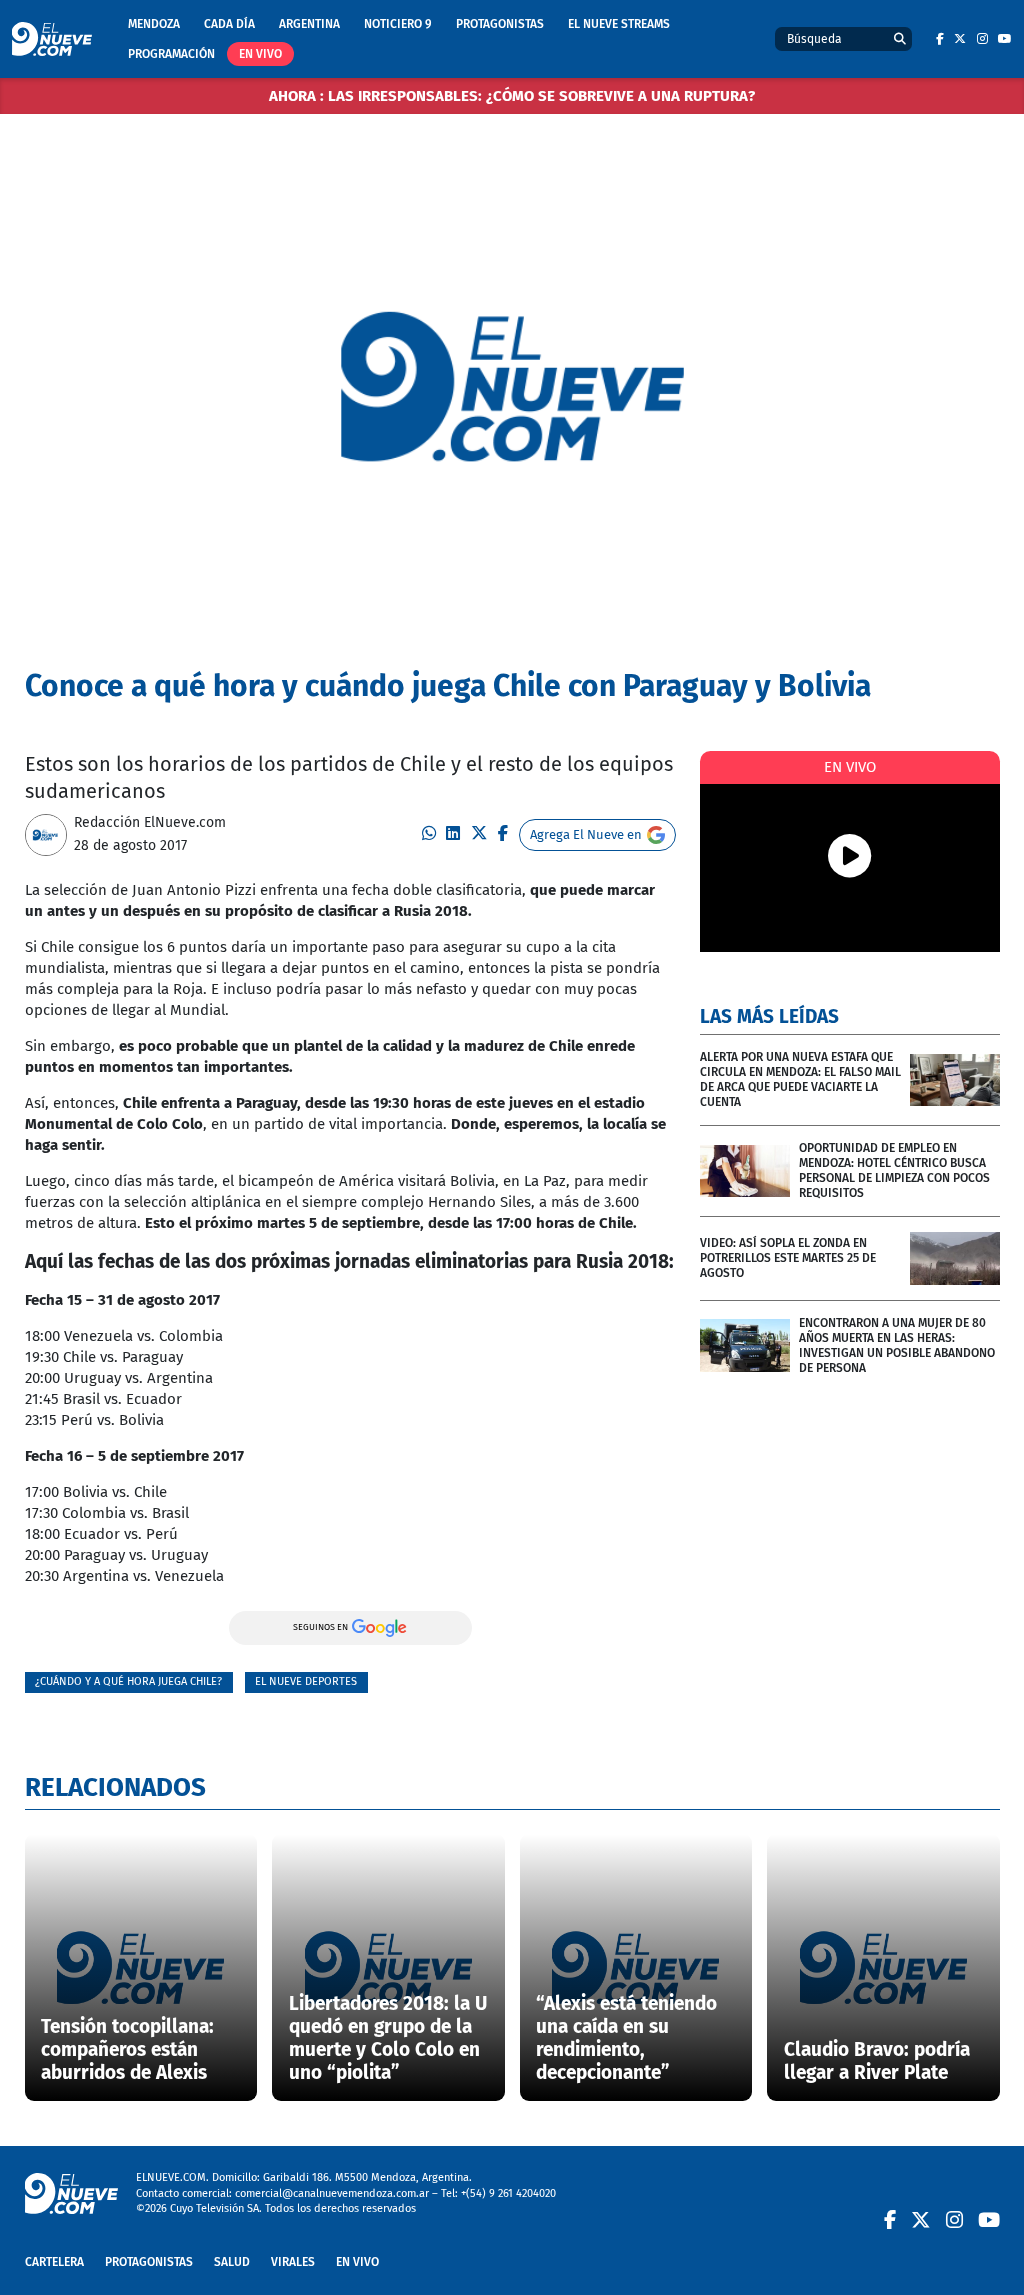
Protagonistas (500, 24)
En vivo (260, 54)
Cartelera (54, 2262)
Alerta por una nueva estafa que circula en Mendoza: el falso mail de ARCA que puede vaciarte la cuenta (800, 1079)
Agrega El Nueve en (586, 834)
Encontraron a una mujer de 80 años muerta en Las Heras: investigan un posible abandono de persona (897, 1345)
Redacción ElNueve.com (150, 822)
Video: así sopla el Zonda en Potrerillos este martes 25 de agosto (788, 1258)
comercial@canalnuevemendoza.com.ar (332, 2193)
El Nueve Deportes (306, 1681)
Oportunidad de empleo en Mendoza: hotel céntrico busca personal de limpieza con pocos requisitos (894, 1170)
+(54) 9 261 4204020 (508, 2193)
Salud (232, 2262)
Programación (171, 54)
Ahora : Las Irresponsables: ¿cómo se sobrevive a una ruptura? (512, 96)
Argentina (309, 24)
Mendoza (154, 24)
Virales (293, 2262)
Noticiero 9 (398, 24)
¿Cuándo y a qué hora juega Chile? (128, 1681)
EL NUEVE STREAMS (619, 24)
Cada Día (229, 24)
